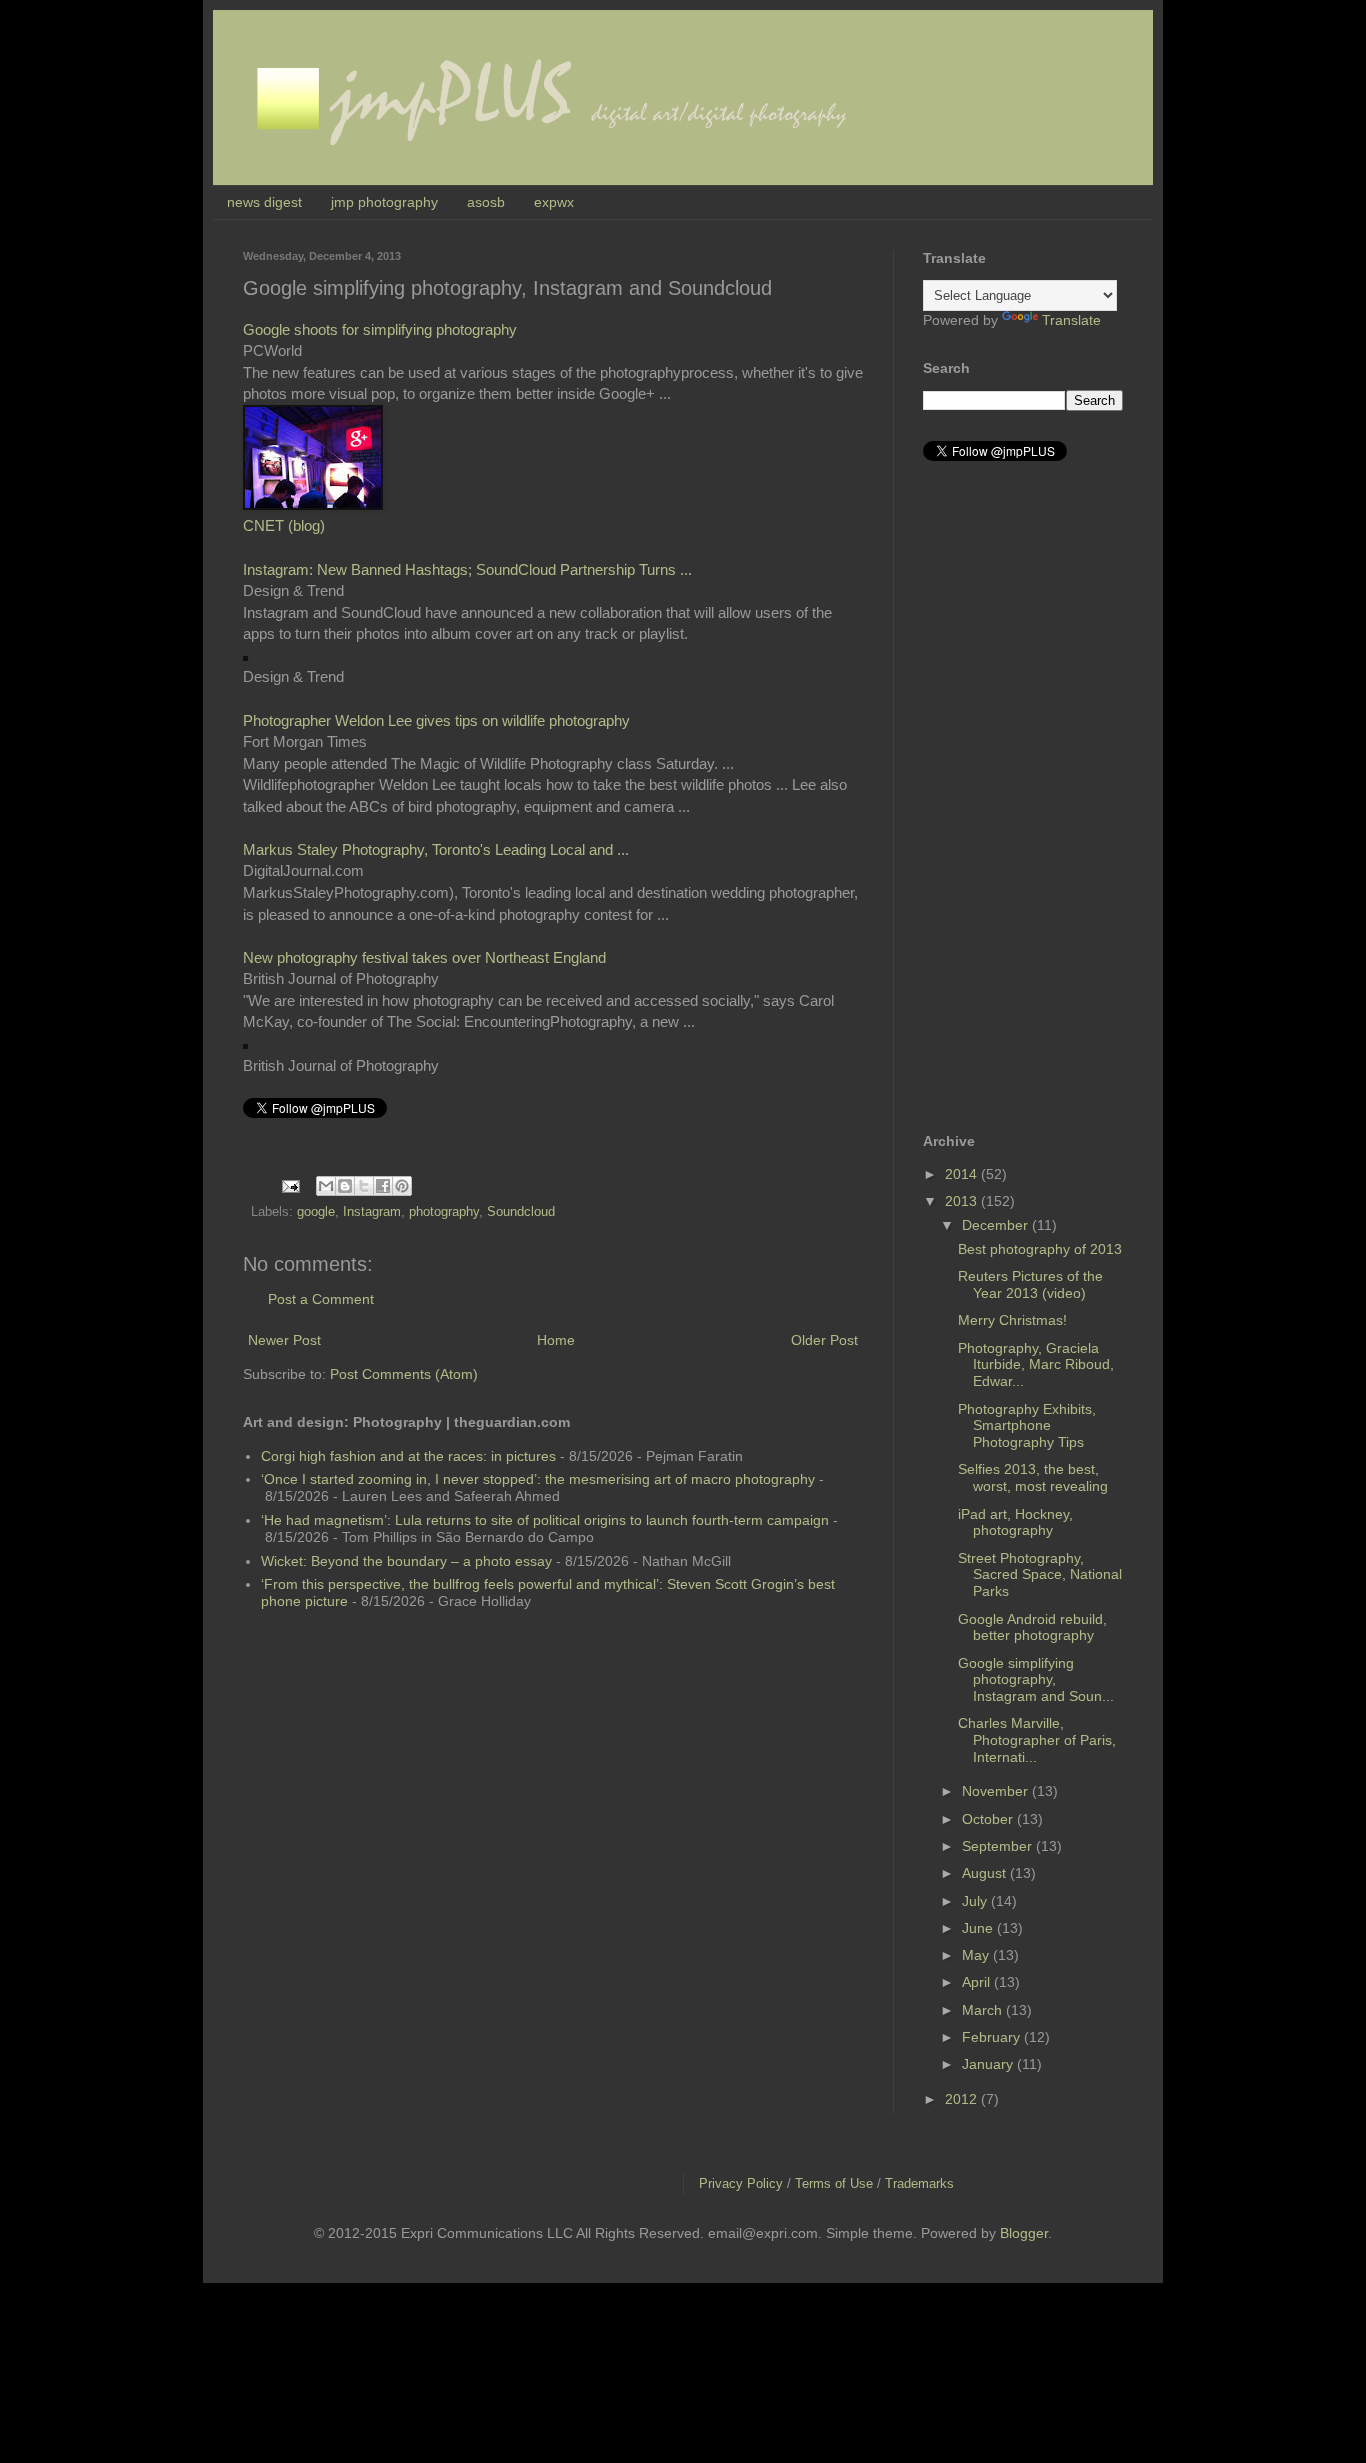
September (999, 1846)
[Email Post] (290, 1185)
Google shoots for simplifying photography (380, 329)
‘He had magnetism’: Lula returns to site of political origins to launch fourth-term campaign (545, 1520)
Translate (1071, 320)
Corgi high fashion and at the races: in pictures (408, 1456)
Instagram (372, 1212)
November (997, 1791)
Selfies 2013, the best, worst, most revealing (1033, 1477)
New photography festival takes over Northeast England (424, 957)
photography (444, 1212)
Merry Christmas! (1012, 1320)
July (976, 1901)
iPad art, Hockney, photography (1015, 1522)
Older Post (824, 1340)
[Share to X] (364, 1186)
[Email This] (326, 1186)
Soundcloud (521, 1212)
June (979, 1928)
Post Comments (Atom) (404, 1374)
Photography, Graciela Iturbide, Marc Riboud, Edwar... (1036, 1365)
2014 (963, 1174)
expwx (554, 202)
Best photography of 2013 (1040, 1249)
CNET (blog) (284, 525)
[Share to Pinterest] (402, 1186)
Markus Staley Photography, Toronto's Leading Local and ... (436, 849)
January (989, 2064)
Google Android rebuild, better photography (1032, 1627)
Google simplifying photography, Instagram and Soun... (1036, 1680)
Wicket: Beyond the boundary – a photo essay (406, 1561)
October (989, 1819)
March (984, 2010)
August (986, 1873)
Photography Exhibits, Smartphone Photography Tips (1027, 1426)
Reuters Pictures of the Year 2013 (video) (1030, 1284)
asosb (486, 202)
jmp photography (384, 202)
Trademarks (919, 2183)
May (977, 1955)
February (993, 2037)
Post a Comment (321, 1299)
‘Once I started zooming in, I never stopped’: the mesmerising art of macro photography (538, 1479)
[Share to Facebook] (383, 1186)
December (997, 1225)
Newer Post (284, 1340)
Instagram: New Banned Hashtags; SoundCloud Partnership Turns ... (467, 569)
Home (556, 1340)
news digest (264, 202)
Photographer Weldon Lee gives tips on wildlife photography (436, 720)
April (978, 1982)
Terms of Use (834, 2183)
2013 (963, 1201)
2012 (963, 2099)
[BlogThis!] (345, 1186)
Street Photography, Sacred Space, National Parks (1040, 1575)
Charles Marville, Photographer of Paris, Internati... (1037, 1740)
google (316, 1212)
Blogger (1024, 2233)
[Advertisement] (1003, 797)
